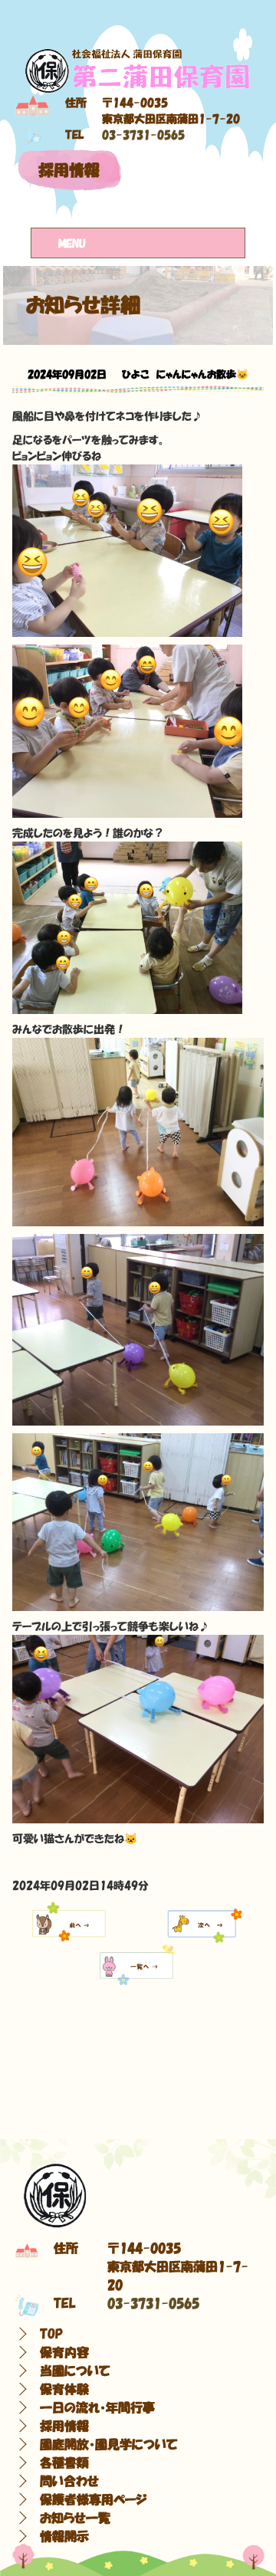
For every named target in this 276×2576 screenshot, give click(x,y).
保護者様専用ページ (94, 2499)
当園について (75, 2371)
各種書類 (64, 2463)
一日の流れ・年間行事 (97, 2407)
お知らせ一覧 (75, 2518)
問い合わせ (69, 2481)
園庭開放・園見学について (109, 2444)
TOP (51, 2334)
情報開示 (64, 2536)
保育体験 (64, 2389)
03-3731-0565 (143, 135)
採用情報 (69, 170)
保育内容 (64, 2352)
